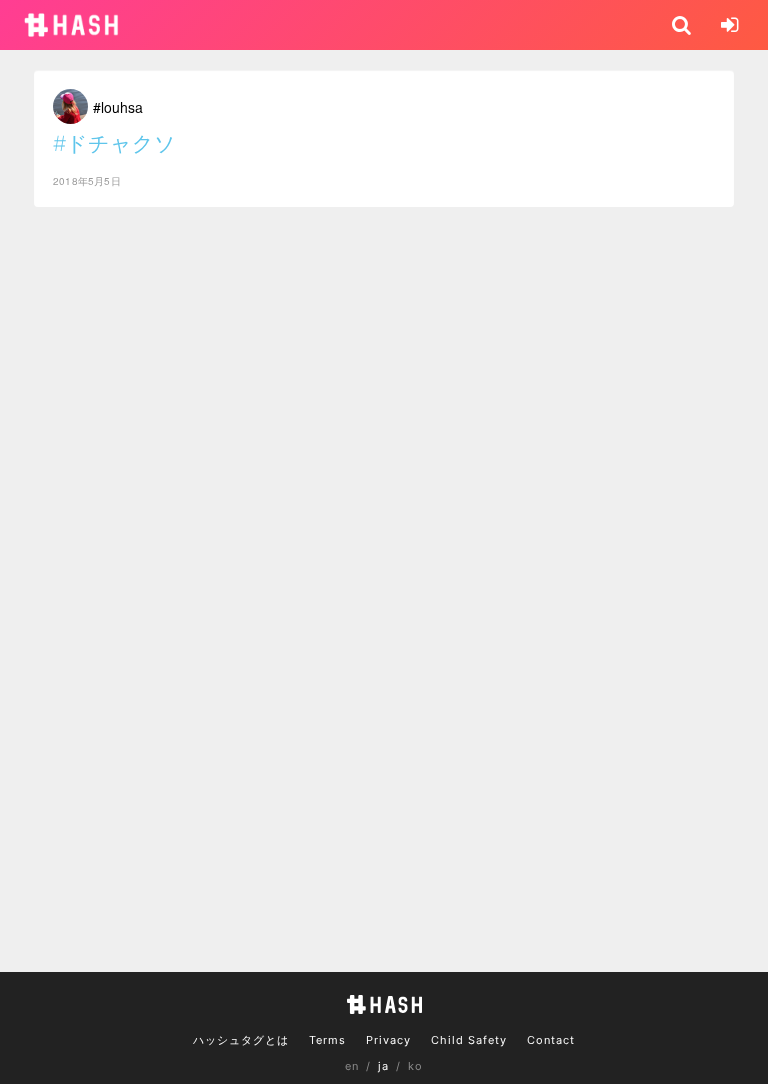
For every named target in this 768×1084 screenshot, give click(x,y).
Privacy (388, 1040)
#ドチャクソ (114, 143)
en (352, 1066)
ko (415, 1066)
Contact (551, 1040)
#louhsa (118, 107)
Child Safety (469, 1040)
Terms (327, 1040)
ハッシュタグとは (241, 1040)
